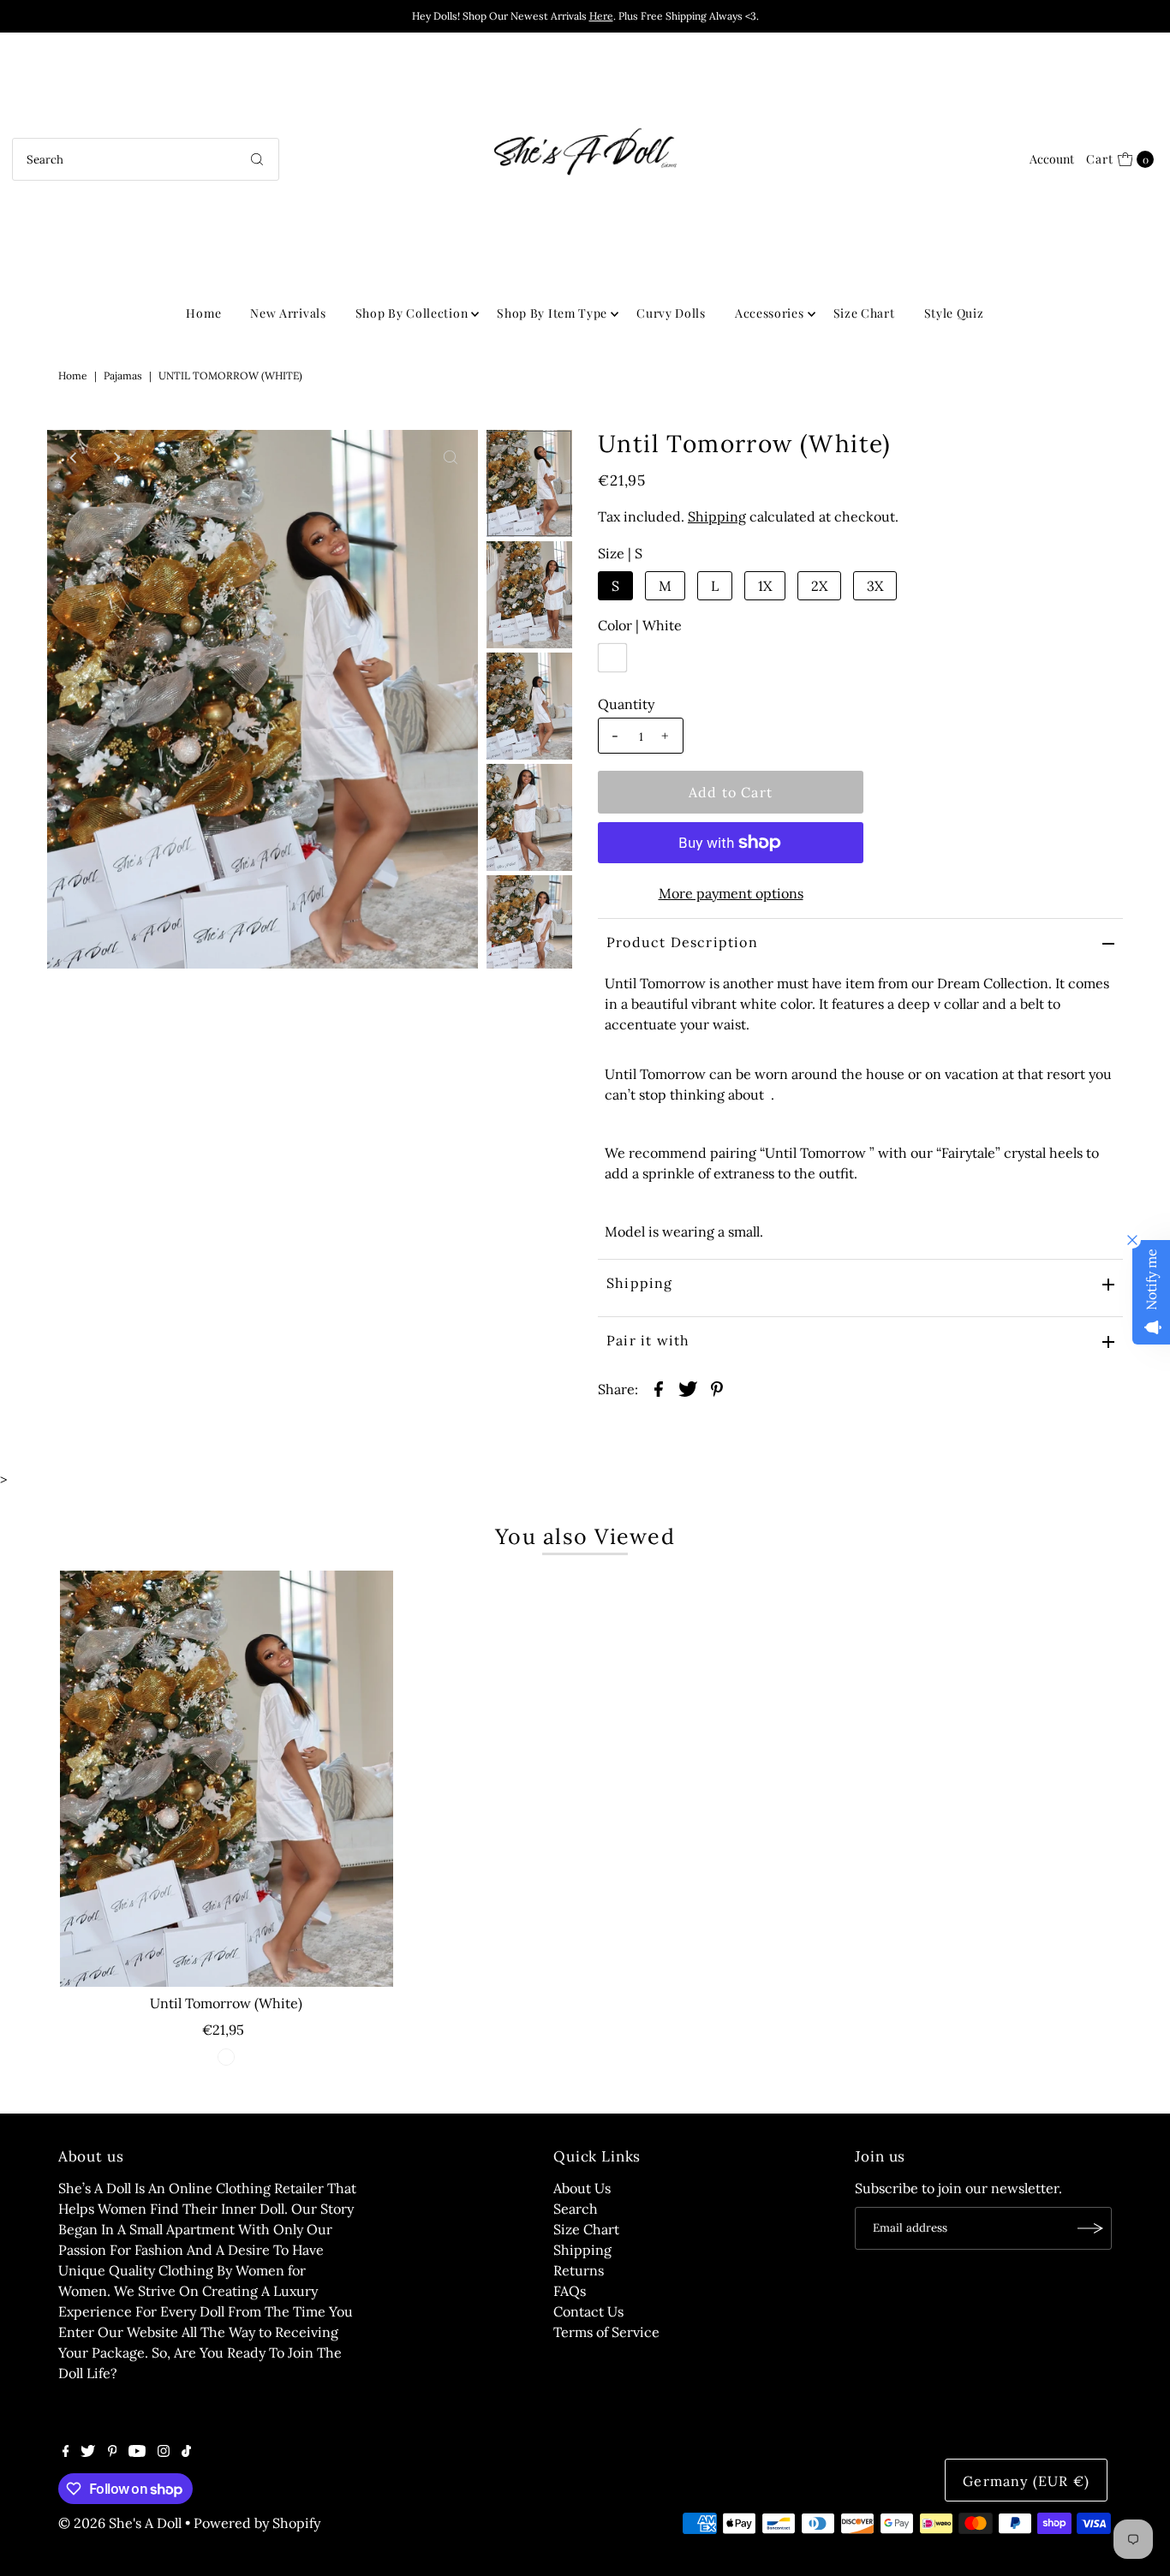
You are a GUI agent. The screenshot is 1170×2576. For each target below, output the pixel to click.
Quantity (626, 704)
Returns (579, 2270)
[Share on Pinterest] (717, 1387)
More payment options (731, 893)
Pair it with (648, 1340)
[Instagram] (164, 2452)
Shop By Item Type (552, 313)
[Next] (116, 457)
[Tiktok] (186, 2452)
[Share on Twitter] (688, 1387)
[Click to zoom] (451, 457)
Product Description (682, 942)
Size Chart (864, 313)
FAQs (570, 2291)
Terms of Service (606, 2332)
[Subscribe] (1090, 2228)
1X (765, 586)
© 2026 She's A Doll (120, 2523)
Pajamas (123, 376)
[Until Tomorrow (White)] (227, 1779)
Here (601, 16)
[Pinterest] (113, 2452)
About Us (582, 2188)
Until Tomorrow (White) (226, 2003)
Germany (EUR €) (1026, 2481)
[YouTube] (137, 2452)
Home (203, 313)
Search (576, 2209)
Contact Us (588, 2311)
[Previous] (75, 457)
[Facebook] (66, 2452)
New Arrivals (288, 313)
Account (1052, 159)
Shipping (717, 516)
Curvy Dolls (671, 313)
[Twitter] (88, 2452)
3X (875, 586)
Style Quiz (954, 313)
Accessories (770, 313)
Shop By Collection (412, 313)
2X (819, 586)
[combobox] (146, 159)
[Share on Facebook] (659, 1387)
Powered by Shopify (257, 2523)
